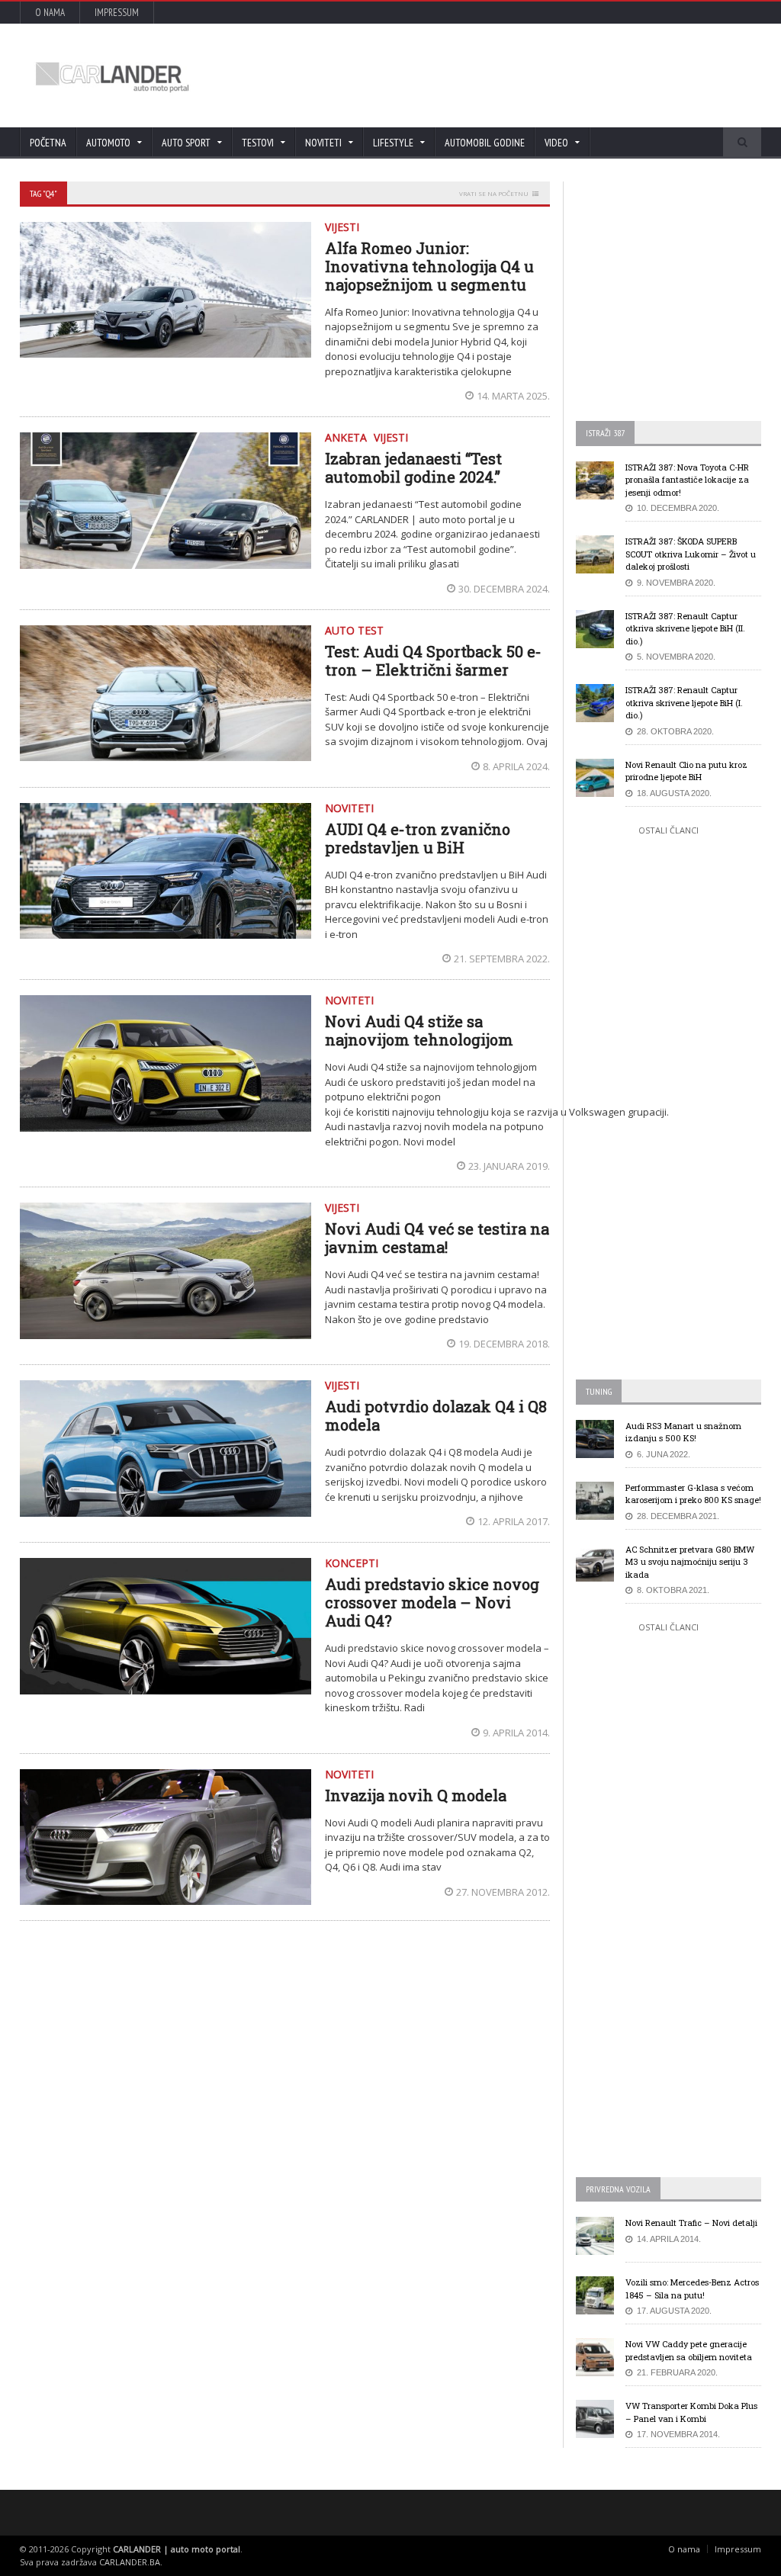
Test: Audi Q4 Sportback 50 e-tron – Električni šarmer (433, 660)
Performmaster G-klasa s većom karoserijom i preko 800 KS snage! (693, 1494)
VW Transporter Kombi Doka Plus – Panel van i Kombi (691, 2412)
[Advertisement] (471, 75)
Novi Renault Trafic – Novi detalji (691, 2223)
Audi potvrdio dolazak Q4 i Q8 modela (436, 1415)
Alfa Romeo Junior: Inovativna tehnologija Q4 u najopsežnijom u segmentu (429, 266)
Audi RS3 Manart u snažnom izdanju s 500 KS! (683, 1432)
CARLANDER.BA (130, 2562)
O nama (50, 13)
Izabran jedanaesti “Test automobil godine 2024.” (413, 467)
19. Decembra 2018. (504, 1344)
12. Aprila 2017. (514, 1521)
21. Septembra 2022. (502, 959)
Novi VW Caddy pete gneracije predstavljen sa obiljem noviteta (689, 2350)
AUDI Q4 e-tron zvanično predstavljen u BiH (418, 838)
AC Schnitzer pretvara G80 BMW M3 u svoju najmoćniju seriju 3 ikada (690, 1562)
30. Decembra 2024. (504, 589)
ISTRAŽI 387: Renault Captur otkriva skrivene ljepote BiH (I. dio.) (684, 702)
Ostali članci (669, 830)
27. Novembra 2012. (503, 1892)
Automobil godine (485, 143)
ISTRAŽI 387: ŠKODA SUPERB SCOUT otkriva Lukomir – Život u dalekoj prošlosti (691, 554)
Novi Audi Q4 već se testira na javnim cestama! (437, 1238)
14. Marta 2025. (513, 396)
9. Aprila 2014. (516, 1733)
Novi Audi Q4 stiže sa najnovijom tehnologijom (419, 1030)
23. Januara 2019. (509, 1166)
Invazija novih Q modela (416, 1795)
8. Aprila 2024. (516, 766)
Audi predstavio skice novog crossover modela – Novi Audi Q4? (432, 1602)
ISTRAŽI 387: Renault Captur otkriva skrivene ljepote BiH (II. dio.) (685, 628)
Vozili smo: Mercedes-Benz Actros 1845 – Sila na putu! (692, 2289)
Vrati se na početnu (494, 193)
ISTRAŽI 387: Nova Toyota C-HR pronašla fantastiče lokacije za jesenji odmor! (687, 480)
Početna (48, 143)
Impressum (117, 13)
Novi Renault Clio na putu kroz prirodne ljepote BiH (686, 771)
